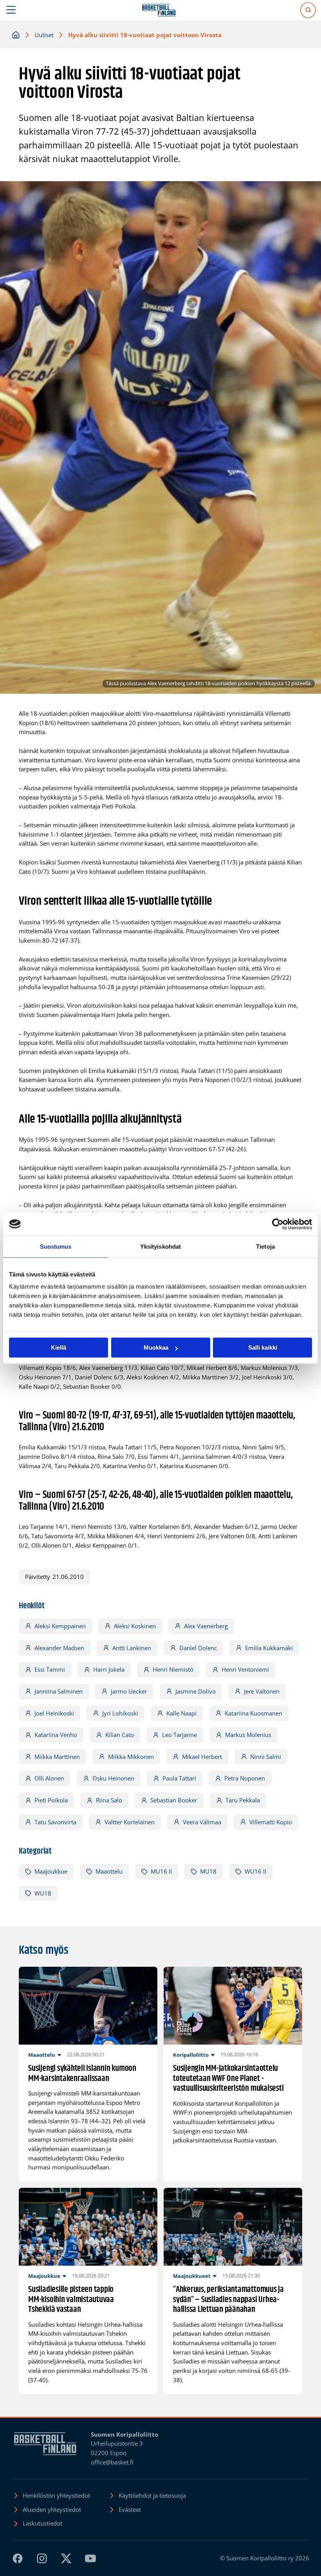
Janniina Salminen (59, 1691)
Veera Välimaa (202, 1822)
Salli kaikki (263, 1347)
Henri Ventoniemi (245, 1669)
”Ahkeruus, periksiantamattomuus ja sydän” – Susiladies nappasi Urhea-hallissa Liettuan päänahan (228, 2300)
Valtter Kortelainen (130, 1822)
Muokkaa (156, 1347)
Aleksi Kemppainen (60, 1626)
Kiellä (59, 1347)
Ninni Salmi (266, 1757)
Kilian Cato (120, 1735)
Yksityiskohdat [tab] (160, 1247)
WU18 (43, 1893)
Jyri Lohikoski (120, 1713)
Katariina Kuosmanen (253, 1713)
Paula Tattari (179, 1778)
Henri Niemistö (173, 1669)
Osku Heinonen (113, 1778)
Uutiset (44, 35)
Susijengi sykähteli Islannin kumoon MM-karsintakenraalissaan (82, 2074)
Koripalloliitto (191, 2055)
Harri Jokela (109, 1669)
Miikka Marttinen (57, 1757)
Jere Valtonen (262, 1691)
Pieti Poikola (51, 1800)
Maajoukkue (51, 1871)
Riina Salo (109, 1800)
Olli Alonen (49, 1778)
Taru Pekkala (243, 1800)
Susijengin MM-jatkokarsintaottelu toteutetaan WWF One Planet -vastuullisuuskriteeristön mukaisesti (228, 2079)
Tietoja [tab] (265, 1247)
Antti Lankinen (132, 1648)
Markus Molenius (248, 1735)
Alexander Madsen (59, 1648)
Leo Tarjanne (179, 1735)
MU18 (208, 1871)
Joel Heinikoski (54, 1713)
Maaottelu (109, 1871)
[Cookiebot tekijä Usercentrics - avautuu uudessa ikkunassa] (278, 1224)
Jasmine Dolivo (196, 1691)
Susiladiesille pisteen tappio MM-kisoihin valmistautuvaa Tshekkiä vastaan (71, 2300)
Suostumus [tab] (56, 1247)
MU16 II (161, 1871)
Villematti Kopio (271, 1822)
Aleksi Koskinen (135, 1626)
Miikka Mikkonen (131, 1757)
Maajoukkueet (192, 2276)
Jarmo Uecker (129, 1691)
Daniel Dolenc (198, 1648)
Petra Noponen (245, 1778)
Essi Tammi (50, 1669)
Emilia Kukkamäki (269, 1648)
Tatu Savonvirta (55, 1822)
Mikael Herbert (202, 1757)
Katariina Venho (56, 1735)
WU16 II (255, 1871)
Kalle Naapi (181, 1713)
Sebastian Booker (174, 1800)
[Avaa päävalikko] (11, 10)
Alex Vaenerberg (206, 1626)
